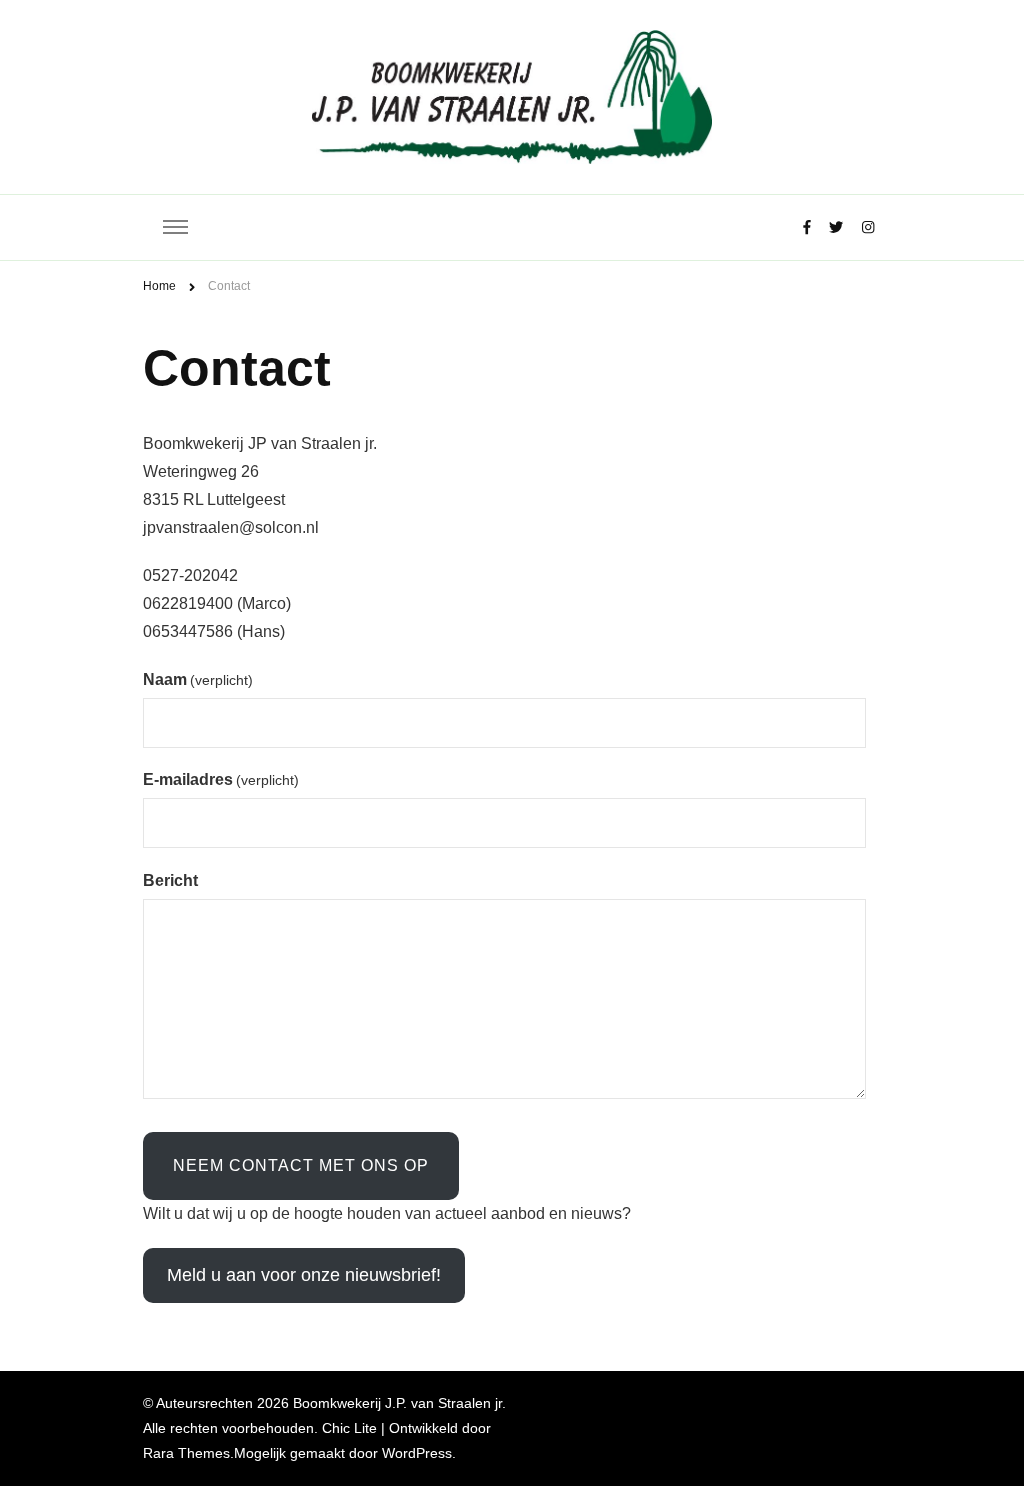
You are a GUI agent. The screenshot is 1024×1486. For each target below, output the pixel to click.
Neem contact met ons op (301, 1165)
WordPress (417, 1453)
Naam (198, 679)
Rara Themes (186, 1453)
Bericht (170, 880)
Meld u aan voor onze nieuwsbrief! (304, 1275)
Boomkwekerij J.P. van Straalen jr (397, 1403)
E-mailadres (221, 779)
